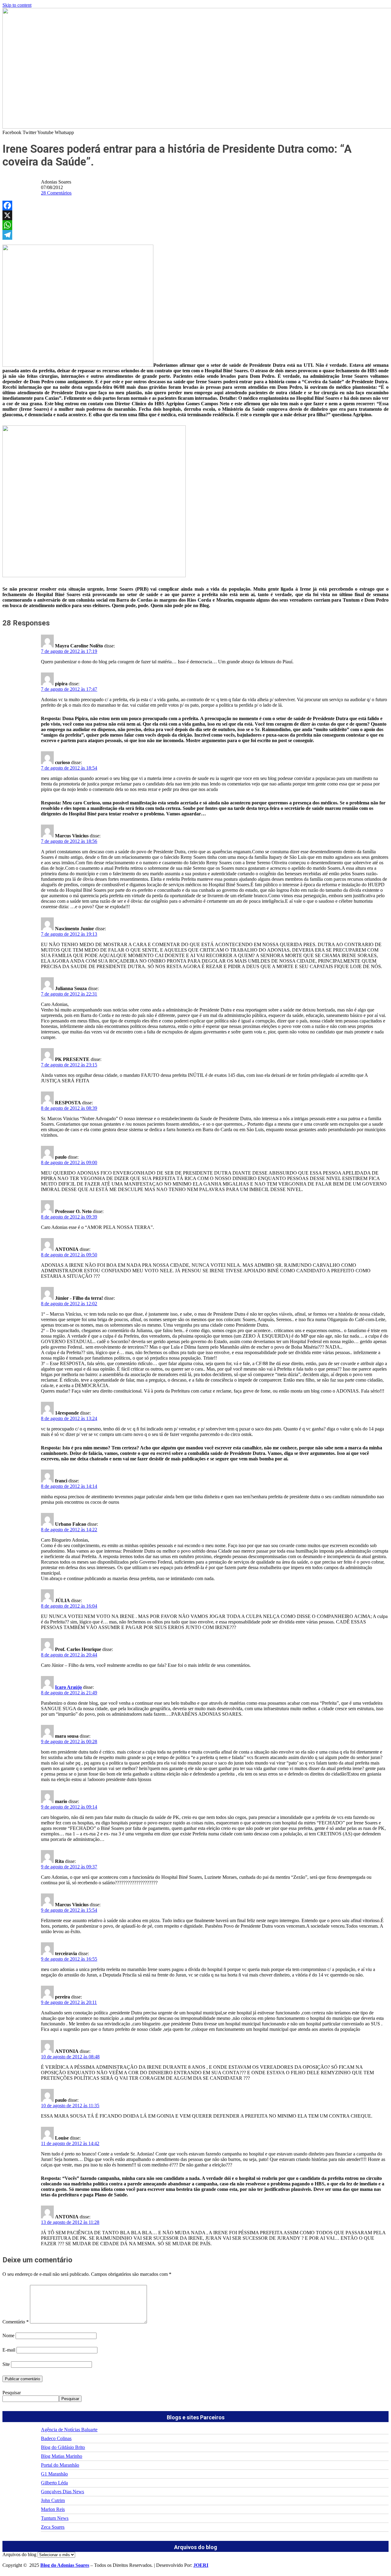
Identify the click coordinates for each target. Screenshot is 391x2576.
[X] (195, 215)
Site (6, 2364)
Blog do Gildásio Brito (63, 2447)
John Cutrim (53, 2500)
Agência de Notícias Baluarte (69, 2430)
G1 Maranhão (54, 2474)
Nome (8, 2336)
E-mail (9, 2350)
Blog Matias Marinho (62, 2456)
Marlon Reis (53, 2509)
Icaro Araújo (68, 1687)
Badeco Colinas (56, 2438)
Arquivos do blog (19, 2554)
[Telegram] (195, 235)
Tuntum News (55, 2518)
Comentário (16, 2322)
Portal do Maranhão (60, 2465)
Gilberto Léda (54, 2483)
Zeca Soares (53, 2527)
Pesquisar (12, 2393)
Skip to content (17, 5)
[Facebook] (195, 206)
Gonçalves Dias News (62, 2492)
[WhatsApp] (195, 225)
